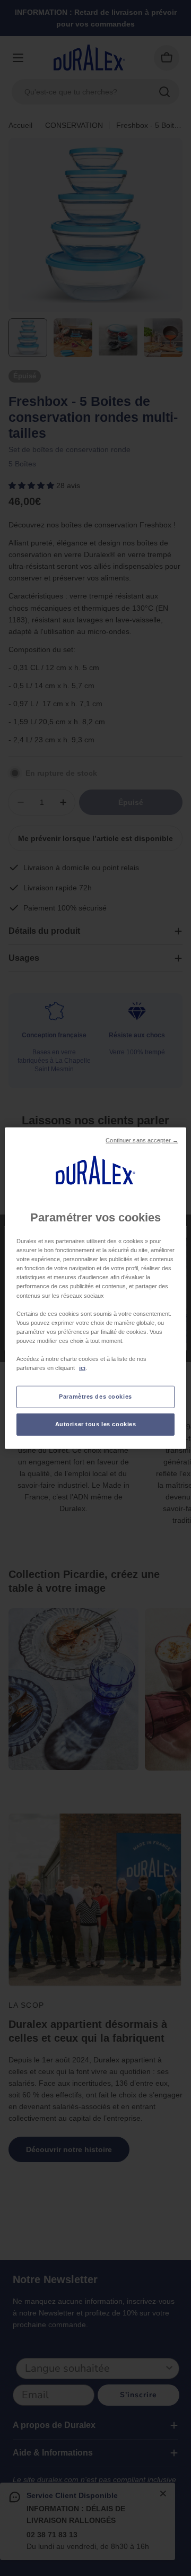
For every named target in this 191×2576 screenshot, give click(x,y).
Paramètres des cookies (95, 1397)
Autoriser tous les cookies (96, 1424)
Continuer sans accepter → (142, 1140)
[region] (95, 1288)
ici (82, 1368)
